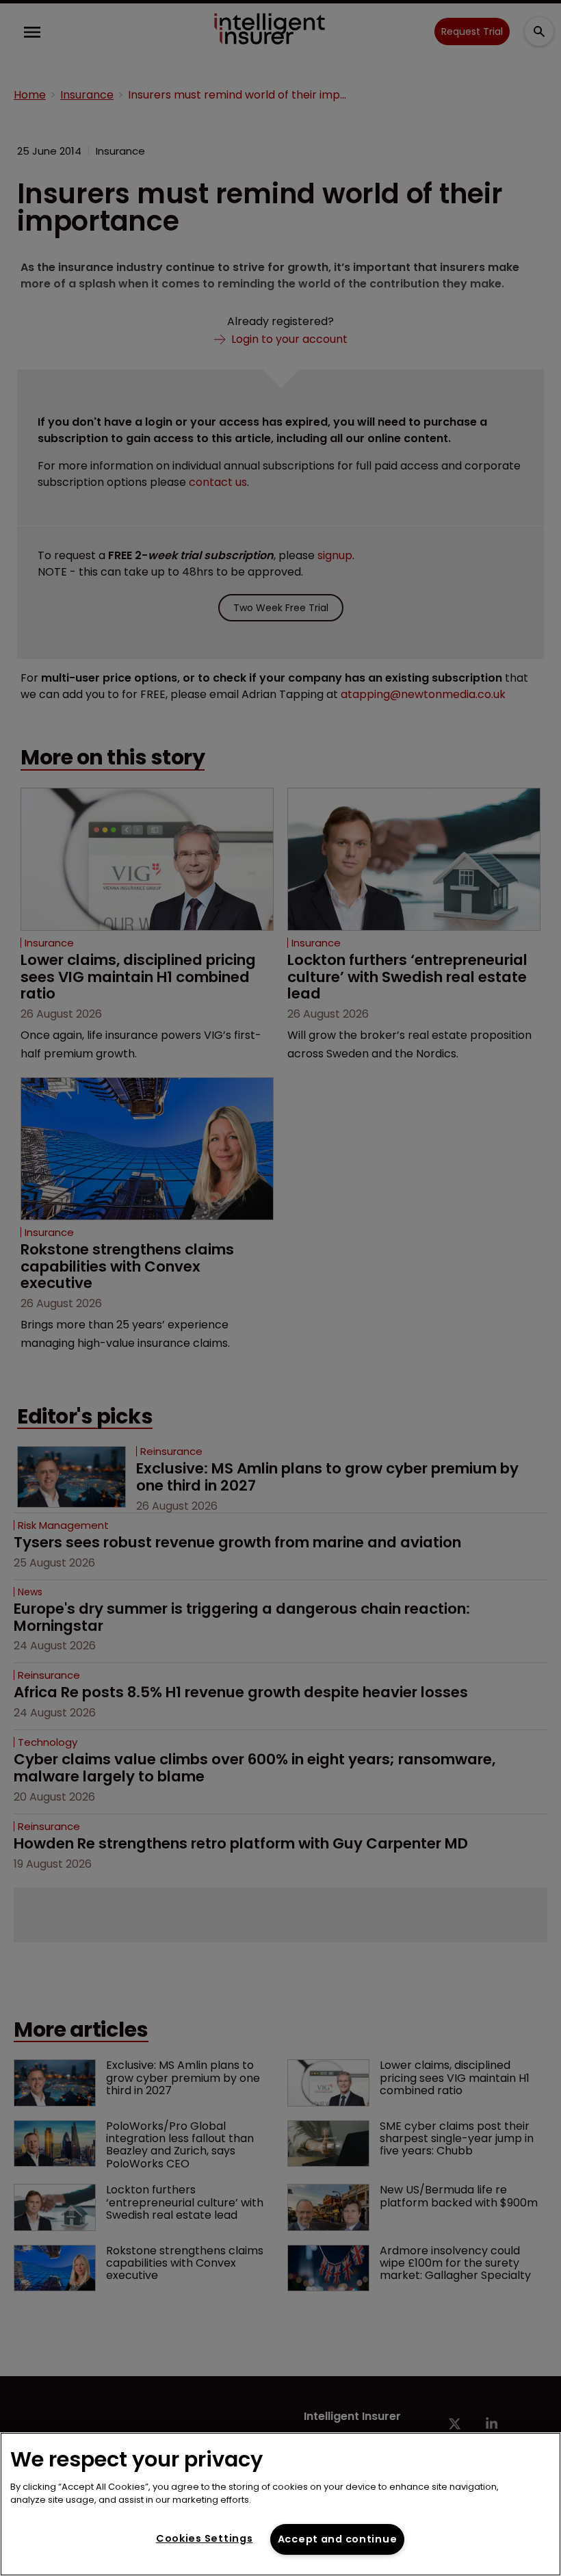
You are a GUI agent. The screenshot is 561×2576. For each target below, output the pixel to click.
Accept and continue (338, 2539)
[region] (280, 2504)
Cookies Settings (205, 2538)
